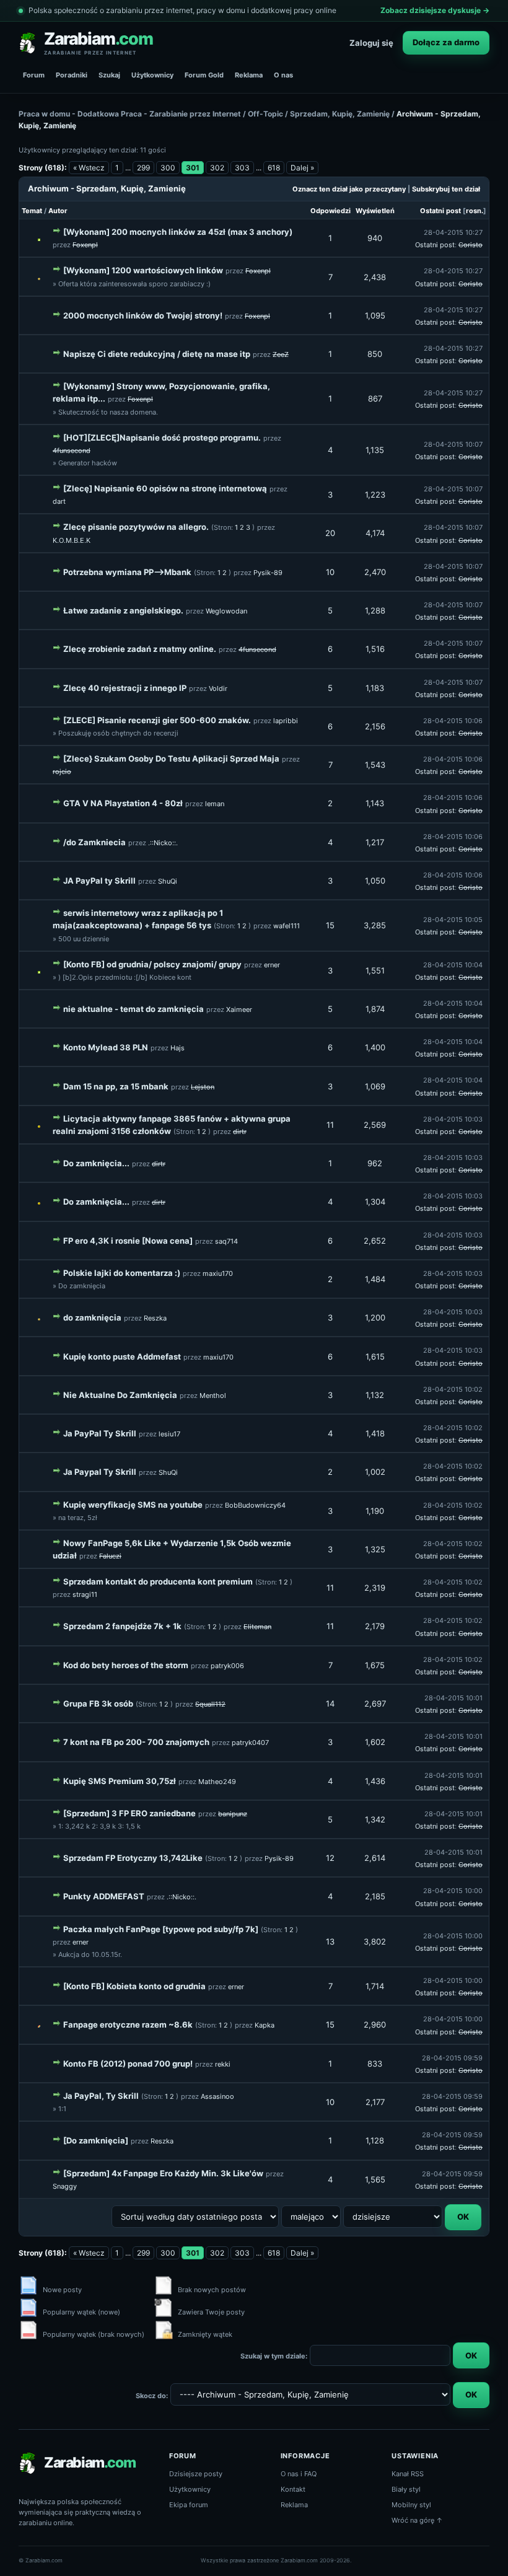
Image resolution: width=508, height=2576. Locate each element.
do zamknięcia (92, 1317)
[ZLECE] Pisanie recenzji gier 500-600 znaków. (157, 720)
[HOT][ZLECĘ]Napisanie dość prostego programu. (162, 437)
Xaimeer (239, 1009)
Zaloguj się (371, 43)
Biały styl (406, 2489)
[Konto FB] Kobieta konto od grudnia (134, 1986)
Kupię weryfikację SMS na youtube (133, 1505)
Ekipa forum (189, 2505)
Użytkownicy (152, 75)
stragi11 (85, 1594)
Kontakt (293, 2489)
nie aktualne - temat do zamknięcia (134, 1009)
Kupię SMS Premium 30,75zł (120, 1781)
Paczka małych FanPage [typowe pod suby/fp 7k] (161, 1929)
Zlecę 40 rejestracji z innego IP (125, 688)
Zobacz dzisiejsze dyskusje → (435, 10)
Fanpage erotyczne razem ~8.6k (128, 2024)
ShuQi (168, 881)
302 (217, 168)
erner (272, 965)
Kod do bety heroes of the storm (126, 1665)
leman (215, 804)
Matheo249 (217, 1782)
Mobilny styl (411, 2505)
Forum (34, 75)
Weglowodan (226, 611)
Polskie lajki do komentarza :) (122, 1273)
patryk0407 (250, 1743)
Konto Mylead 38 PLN (106, 1047)
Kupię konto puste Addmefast (122, 1356)
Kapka (265, 2025)
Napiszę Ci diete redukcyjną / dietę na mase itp (157, 354)
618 (274, 168)
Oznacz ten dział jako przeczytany (349, 189)
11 (330, 1125)
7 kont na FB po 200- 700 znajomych (136, 1742)
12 (330, 1858)
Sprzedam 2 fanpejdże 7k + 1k (122, 1626)
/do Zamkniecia (94, 842)
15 (330, 925)
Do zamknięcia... (96, 1163)
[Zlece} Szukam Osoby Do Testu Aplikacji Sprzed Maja (171, 758)
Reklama (249, 75)
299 (143, 168)
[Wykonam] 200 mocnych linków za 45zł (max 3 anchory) (178, 232)
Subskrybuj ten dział (446, 189)
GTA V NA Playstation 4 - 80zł (123, 803)
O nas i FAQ (299, 2474)
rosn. (475, 211)
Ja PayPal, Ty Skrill (101, 2096)
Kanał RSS (408, 2474)
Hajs (177, 1048)
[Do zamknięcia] (96, 2140)
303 (242, 168)
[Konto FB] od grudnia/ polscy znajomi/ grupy (152, 964)
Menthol (213, 1396)
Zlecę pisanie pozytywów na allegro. (136, 527)
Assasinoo (217, 2096)
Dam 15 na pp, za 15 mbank (116, 1086)
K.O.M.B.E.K (72, 540)
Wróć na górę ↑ (417, 2520)
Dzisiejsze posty (196, 2474)
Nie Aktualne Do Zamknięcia (120, 1395)
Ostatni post (440, 211)
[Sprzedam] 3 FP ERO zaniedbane (129, 1813)
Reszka (155, 1318)
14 (330, 1703)
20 (330, 533)
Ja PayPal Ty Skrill (100, 1433)
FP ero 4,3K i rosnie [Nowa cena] (128, 1241)
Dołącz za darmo (446, 42)
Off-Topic (265, 114)
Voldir (218, 688)
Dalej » (302, 168)
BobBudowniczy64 (255, 1505)
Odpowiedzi (331, 211)
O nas (283, 75)
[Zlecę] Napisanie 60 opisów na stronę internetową (165, 488)
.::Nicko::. (163, 843)
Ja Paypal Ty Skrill (100, 1472)
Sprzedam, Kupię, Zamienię (340, 114)
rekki (223, 2064)
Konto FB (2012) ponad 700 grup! (128, 2064)
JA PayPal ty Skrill (99, 881)
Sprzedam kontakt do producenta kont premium (158, 1581)
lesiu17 (169, 1434)
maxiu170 (218, 1273)
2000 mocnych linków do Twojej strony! (143, 315)
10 (330, 572)
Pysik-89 (268, 573)
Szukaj (109, 75)
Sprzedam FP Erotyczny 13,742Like (133, 1858)
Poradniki (72, 75)
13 (330, 1941)
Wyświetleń (375, 211)
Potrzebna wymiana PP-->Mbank (127, 572)
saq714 (226, 1241)
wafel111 (287, 926)
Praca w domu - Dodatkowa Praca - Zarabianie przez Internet (130, 114)
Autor (58, 211)
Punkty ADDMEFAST (104, 1896)
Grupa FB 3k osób (98, 1703)
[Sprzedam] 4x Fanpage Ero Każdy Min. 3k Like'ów (163, 2173)
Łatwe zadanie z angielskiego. (123, 610)
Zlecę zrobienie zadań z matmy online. (140, 649)
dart (59, 501)
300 (168, 168)
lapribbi (286, 721)
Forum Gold (204, 75)
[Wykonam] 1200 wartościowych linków (143, 270)
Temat (32, 211)
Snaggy (65, 2186)
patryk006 (227, 1666)
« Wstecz (89, 168)
